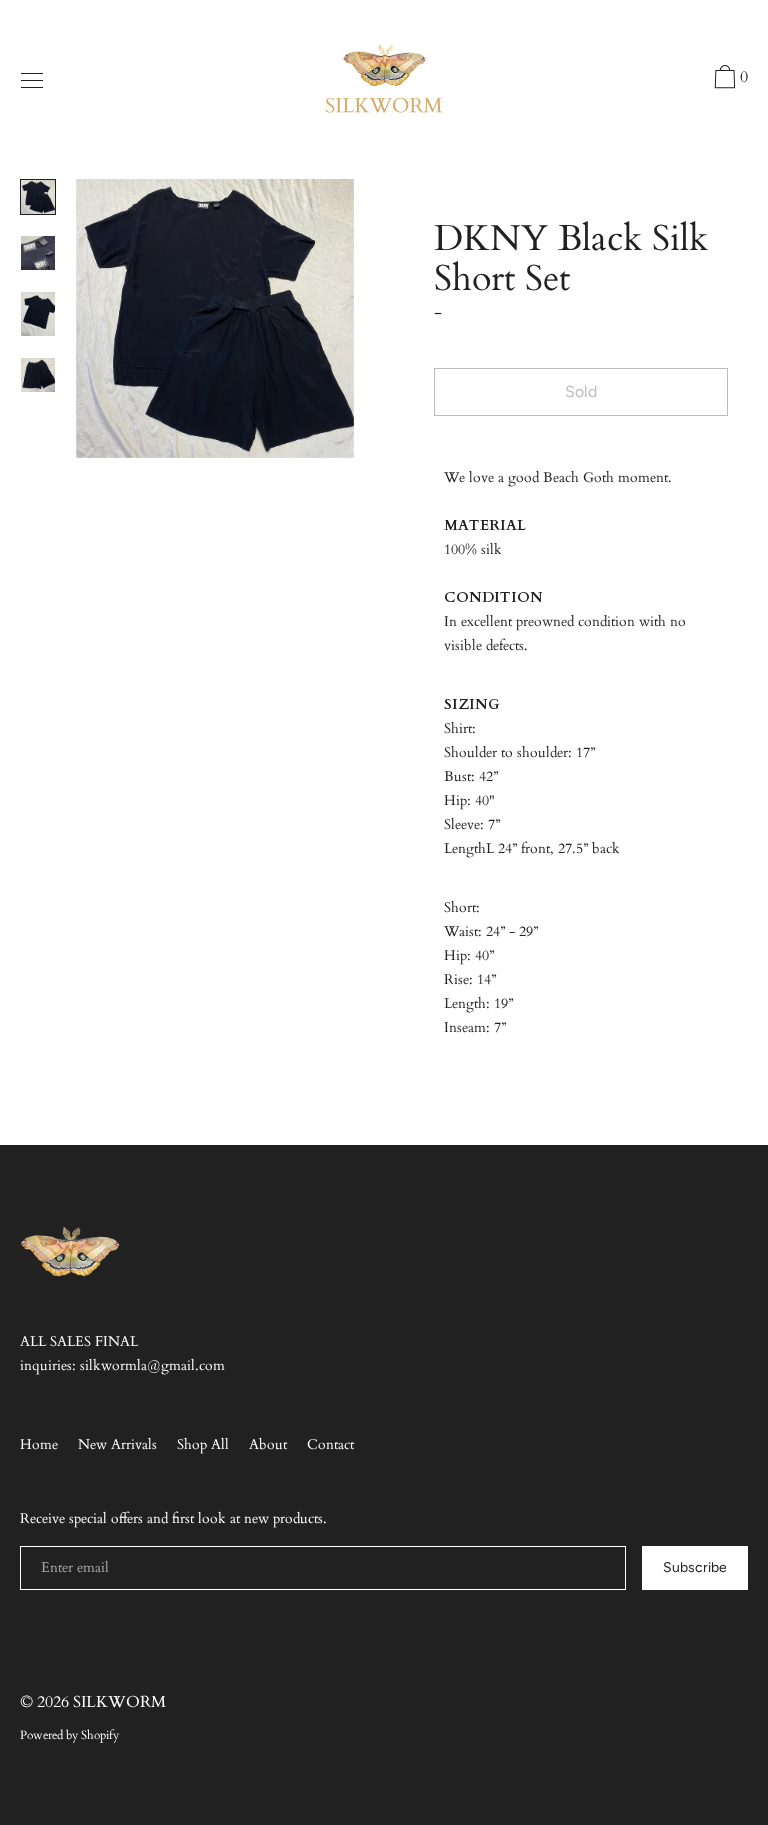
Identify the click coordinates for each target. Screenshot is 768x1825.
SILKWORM (119, 1702)
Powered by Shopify (69, 1735)
